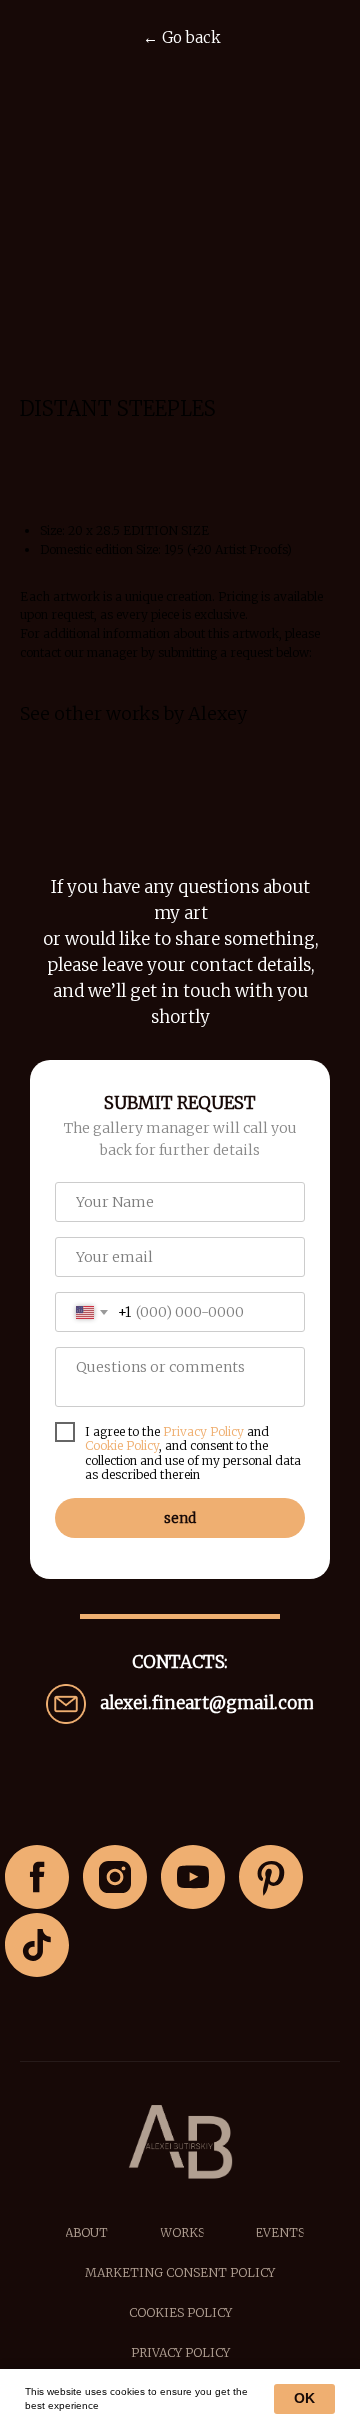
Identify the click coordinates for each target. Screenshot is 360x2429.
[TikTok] (37, 1945)
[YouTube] (193, 1877)
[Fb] (37, 1877)
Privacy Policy (203, 1431)
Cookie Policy (122, 1445)
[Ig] (115, 1877)
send (180, 1518)
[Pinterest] (271, 1877)
